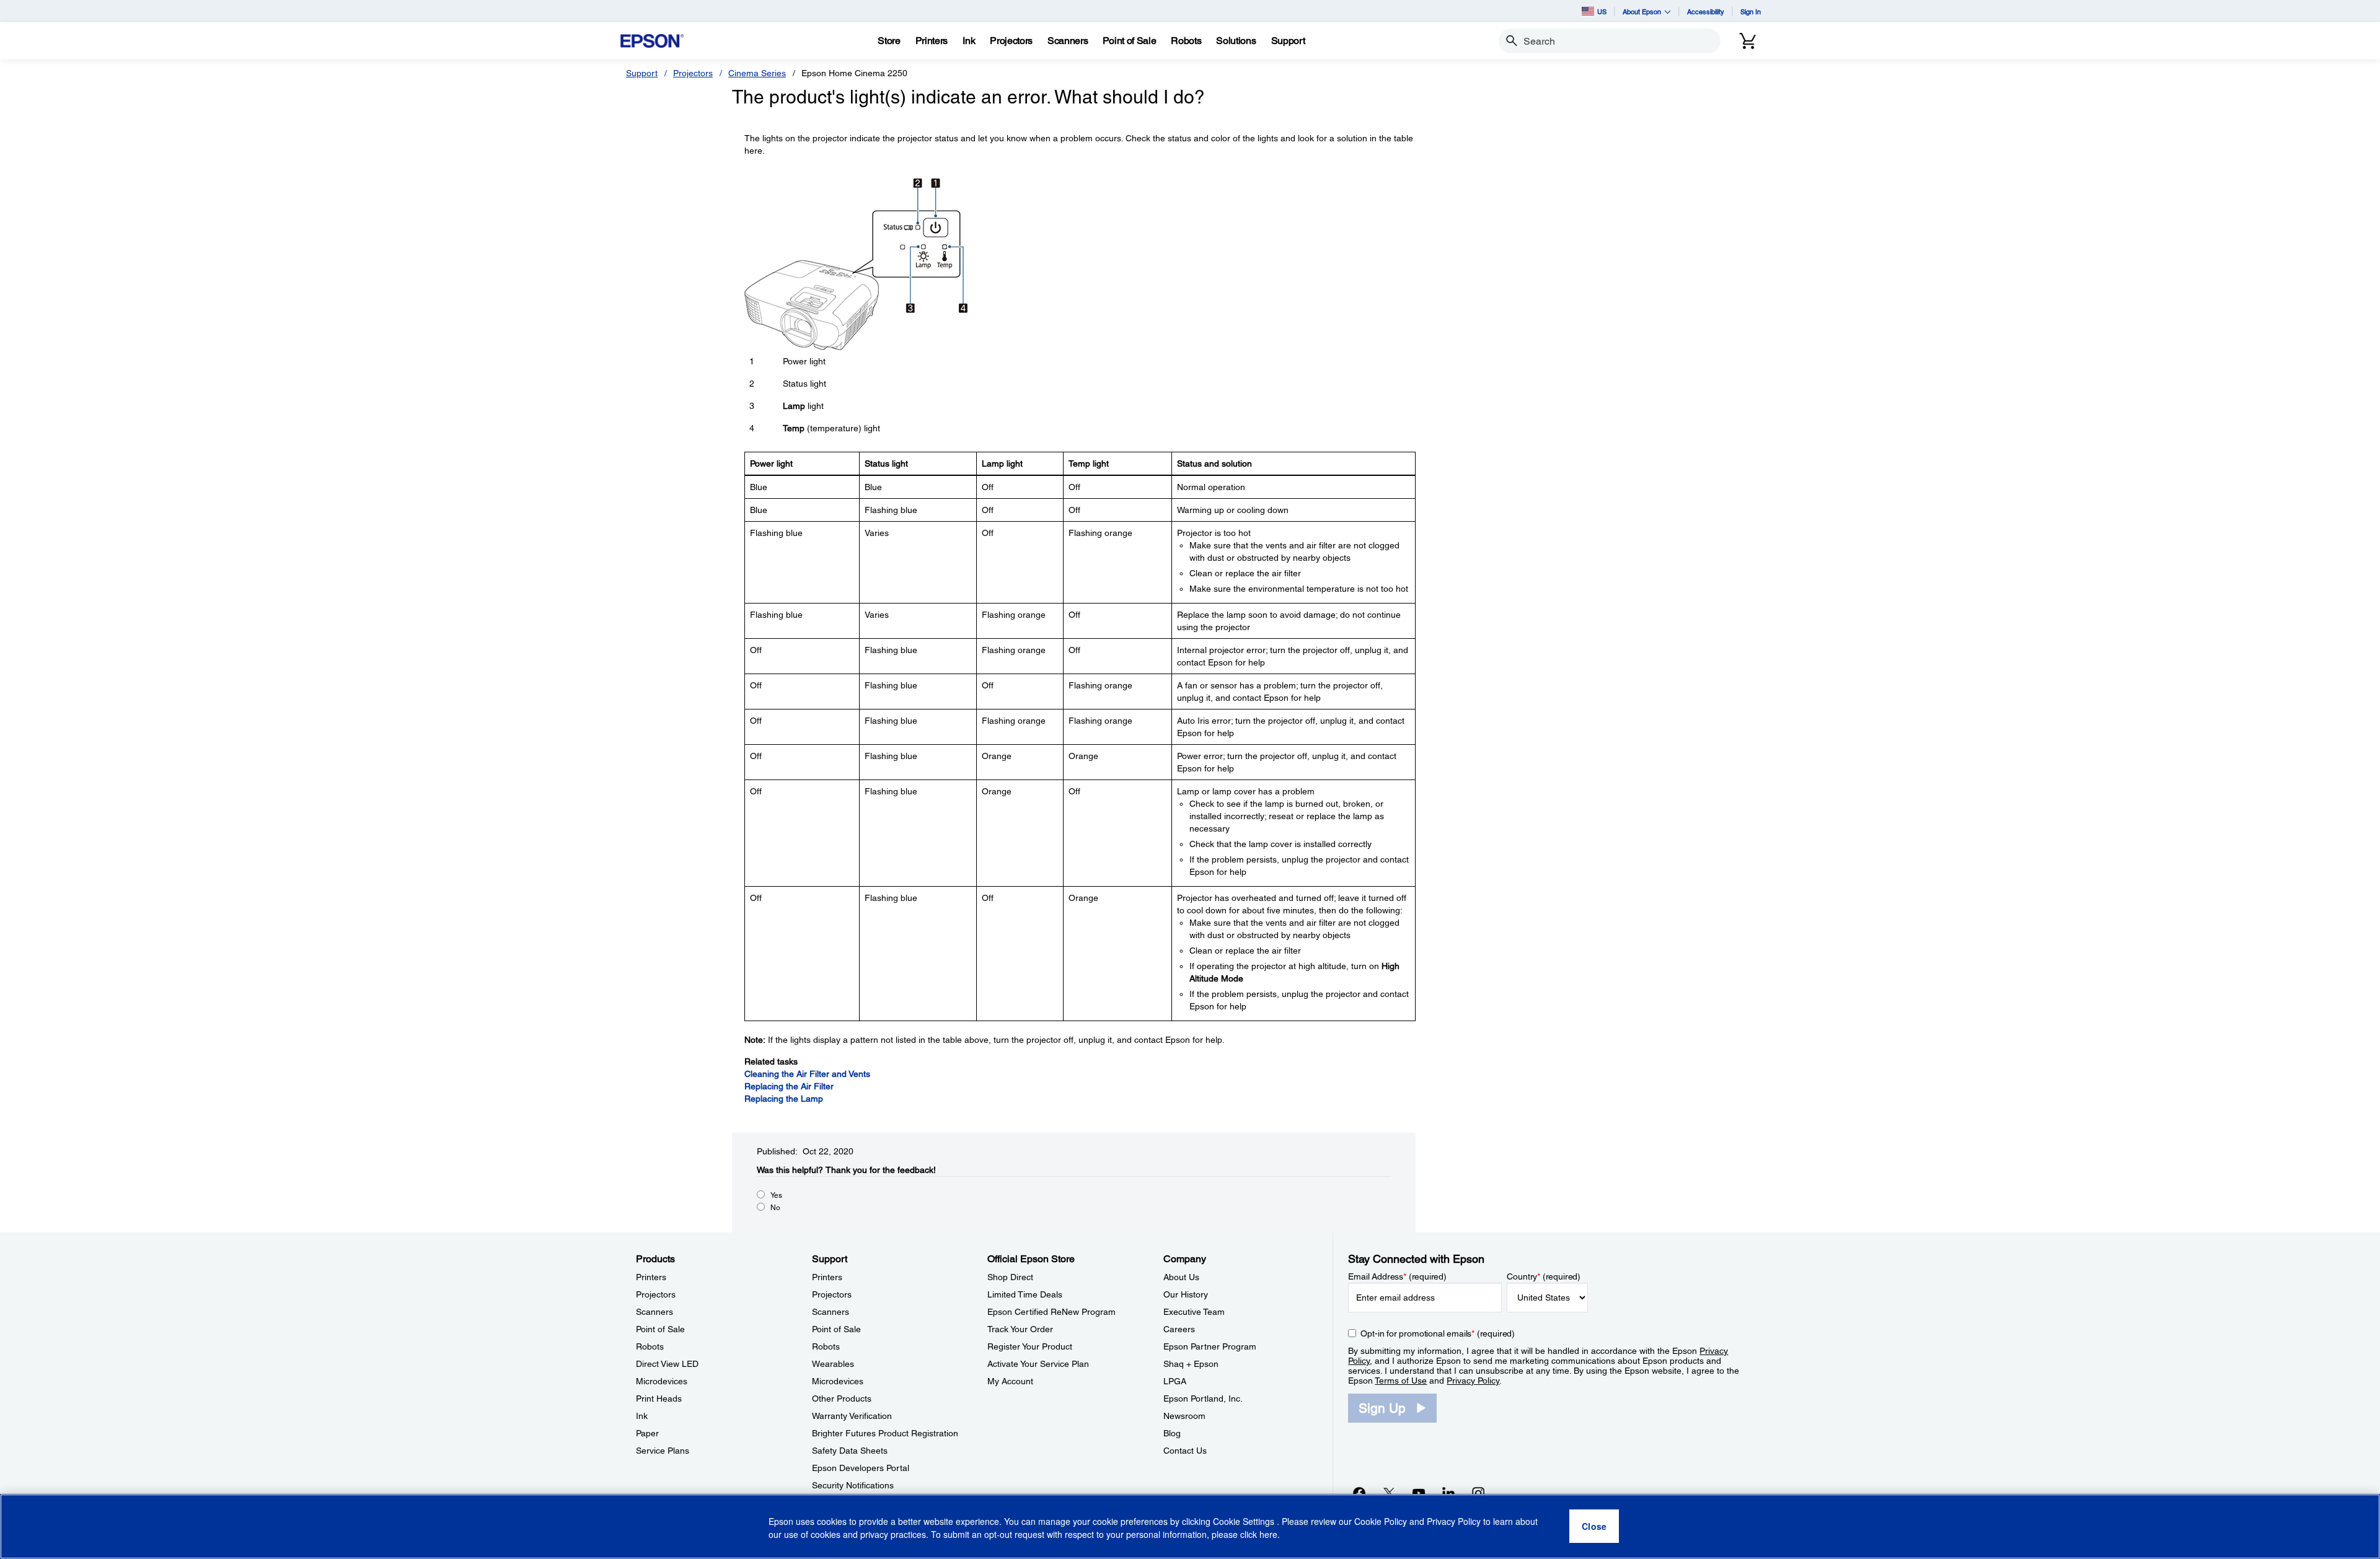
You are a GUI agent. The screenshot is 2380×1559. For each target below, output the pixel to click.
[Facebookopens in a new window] (1359, 1493)
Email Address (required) (1397, 1276)
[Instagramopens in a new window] (1478, 1493)
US (1602, 11)
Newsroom (1184, 1416)
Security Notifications (853, 1485)
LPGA (1175, 1381)
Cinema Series (757, 73)
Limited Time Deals (1025, 1294)
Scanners (654, 1312)
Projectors (693, 73)
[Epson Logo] (652, 41)
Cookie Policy (1381, 1522)
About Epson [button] (1642, 11)
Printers (651, 1277)
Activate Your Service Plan (1038, 1364)
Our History (1186, 1294)
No (775, 1208)
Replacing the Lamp (784, 1099)
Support (642, 73)
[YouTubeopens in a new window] (1419, 1493)
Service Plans (663, 1451)
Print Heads (659, 1399)
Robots (650, 1346)
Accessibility (1706, 11)
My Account (1010, 1381)
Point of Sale (660, 1329)
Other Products (842, 1399)
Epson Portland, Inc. (1203, 1399)
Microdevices (662, 1381)
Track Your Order (1020, 1329)
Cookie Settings (1245, 1522)
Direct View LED (667, 1364)
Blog (1172, 1433)
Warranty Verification (852, 1416)
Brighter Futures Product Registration (885, 1433)
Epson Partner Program (1210, 1346)
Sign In (1751, 11)
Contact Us (1185, 1451)
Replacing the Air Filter (789, 1086)
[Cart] (1748, 41)
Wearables (833, 1364)
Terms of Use (1401, 1381)
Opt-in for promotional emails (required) (1438, 1333)
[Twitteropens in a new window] (1389, 1493)
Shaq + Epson (1191, 1364)
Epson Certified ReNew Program (1051, 1312)
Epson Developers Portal (861, 1468)
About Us (1181, 1277)
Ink (642, 1416)
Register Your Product (1030, 1346)
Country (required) (1544, 1276)
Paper (647, 1433)
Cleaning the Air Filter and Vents (807, 1074)
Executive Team (1194, 1312)
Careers (1179, 1329)
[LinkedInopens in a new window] (1448, 1493)
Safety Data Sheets (850, 1451)
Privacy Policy (1473, 1381)
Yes (776, 1195)
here (1268, 1535)
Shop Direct (1010, 1277)
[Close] (1594, 1527)
